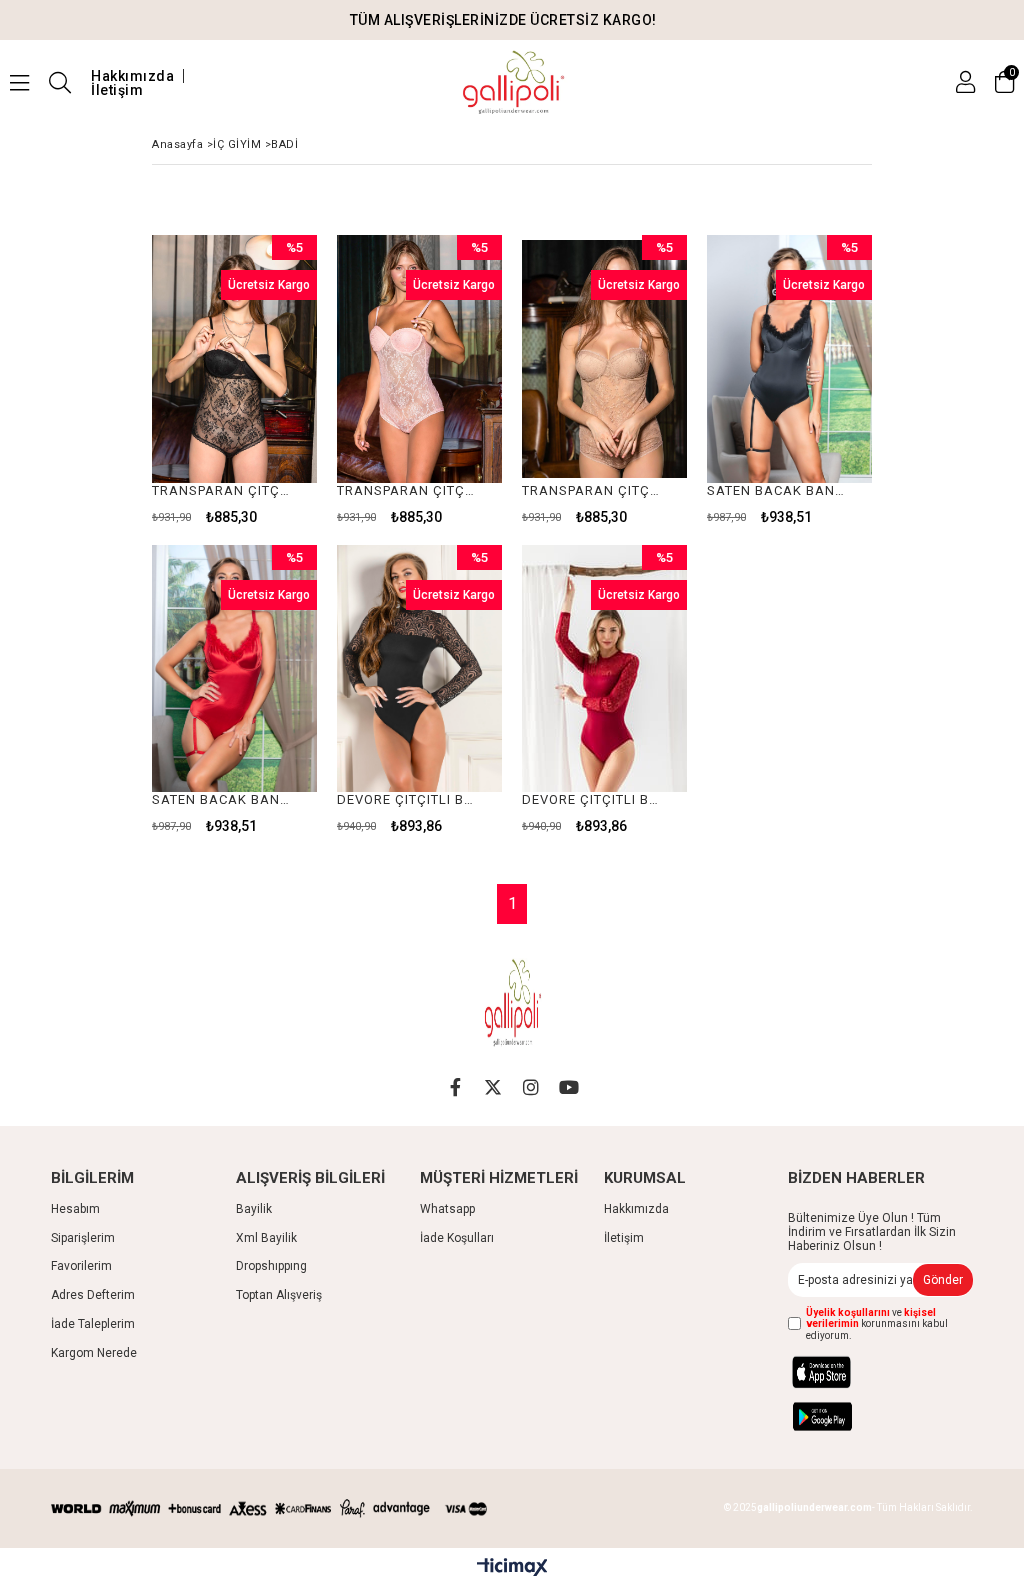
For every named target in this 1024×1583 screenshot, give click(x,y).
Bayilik (254, 1209)
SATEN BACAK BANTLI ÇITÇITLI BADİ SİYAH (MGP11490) (777, 490)
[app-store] (843, 1372)
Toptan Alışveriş (279, 1295)
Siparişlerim (83, 1238)
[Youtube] (569, 1087)
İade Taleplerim (93, 1324)
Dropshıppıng (271, 1266)
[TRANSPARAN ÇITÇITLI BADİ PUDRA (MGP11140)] (419, 359)
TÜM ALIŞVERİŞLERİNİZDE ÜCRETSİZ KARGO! (503, 20)
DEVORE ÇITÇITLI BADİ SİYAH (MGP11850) (407, 799)
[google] (844, 1416)
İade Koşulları (457, 1238)
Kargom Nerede (94, 1353)
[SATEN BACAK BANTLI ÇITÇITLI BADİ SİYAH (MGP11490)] (789, 359)
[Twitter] (493, 1087)
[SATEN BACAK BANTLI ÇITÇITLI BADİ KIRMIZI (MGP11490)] (234, 669)
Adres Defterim (93, 1295)
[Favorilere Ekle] (234, 379)
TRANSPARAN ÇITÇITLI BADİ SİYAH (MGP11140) (222, 490)
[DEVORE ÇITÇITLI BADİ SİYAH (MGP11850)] (419, 669)
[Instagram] (531, 1087)
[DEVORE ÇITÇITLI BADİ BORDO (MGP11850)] (604, 669)
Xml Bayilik (266, 1238)
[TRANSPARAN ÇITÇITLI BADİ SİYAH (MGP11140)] (234, 359)
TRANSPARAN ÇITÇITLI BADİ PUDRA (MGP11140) (407, 490)
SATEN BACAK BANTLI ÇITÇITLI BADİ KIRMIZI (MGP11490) (222, 799)
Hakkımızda (132, 76)
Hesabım (75, 1209)
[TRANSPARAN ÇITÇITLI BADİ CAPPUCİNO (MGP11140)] (604, 359)
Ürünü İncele (266, 379)
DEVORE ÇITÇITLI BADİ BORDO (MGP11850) (592, 799)
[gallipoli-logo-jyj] (512, 1003)
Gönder (943, 1280)
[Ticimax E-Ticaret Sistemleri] (512, 1568)
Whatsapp (447, 1209)
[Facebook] (455, 1087)
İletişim (117, 90)
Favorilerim (81, 1266)
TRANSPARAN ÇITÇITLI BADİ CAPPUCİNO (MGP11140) (592, 490)
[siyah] (312, 1508)
